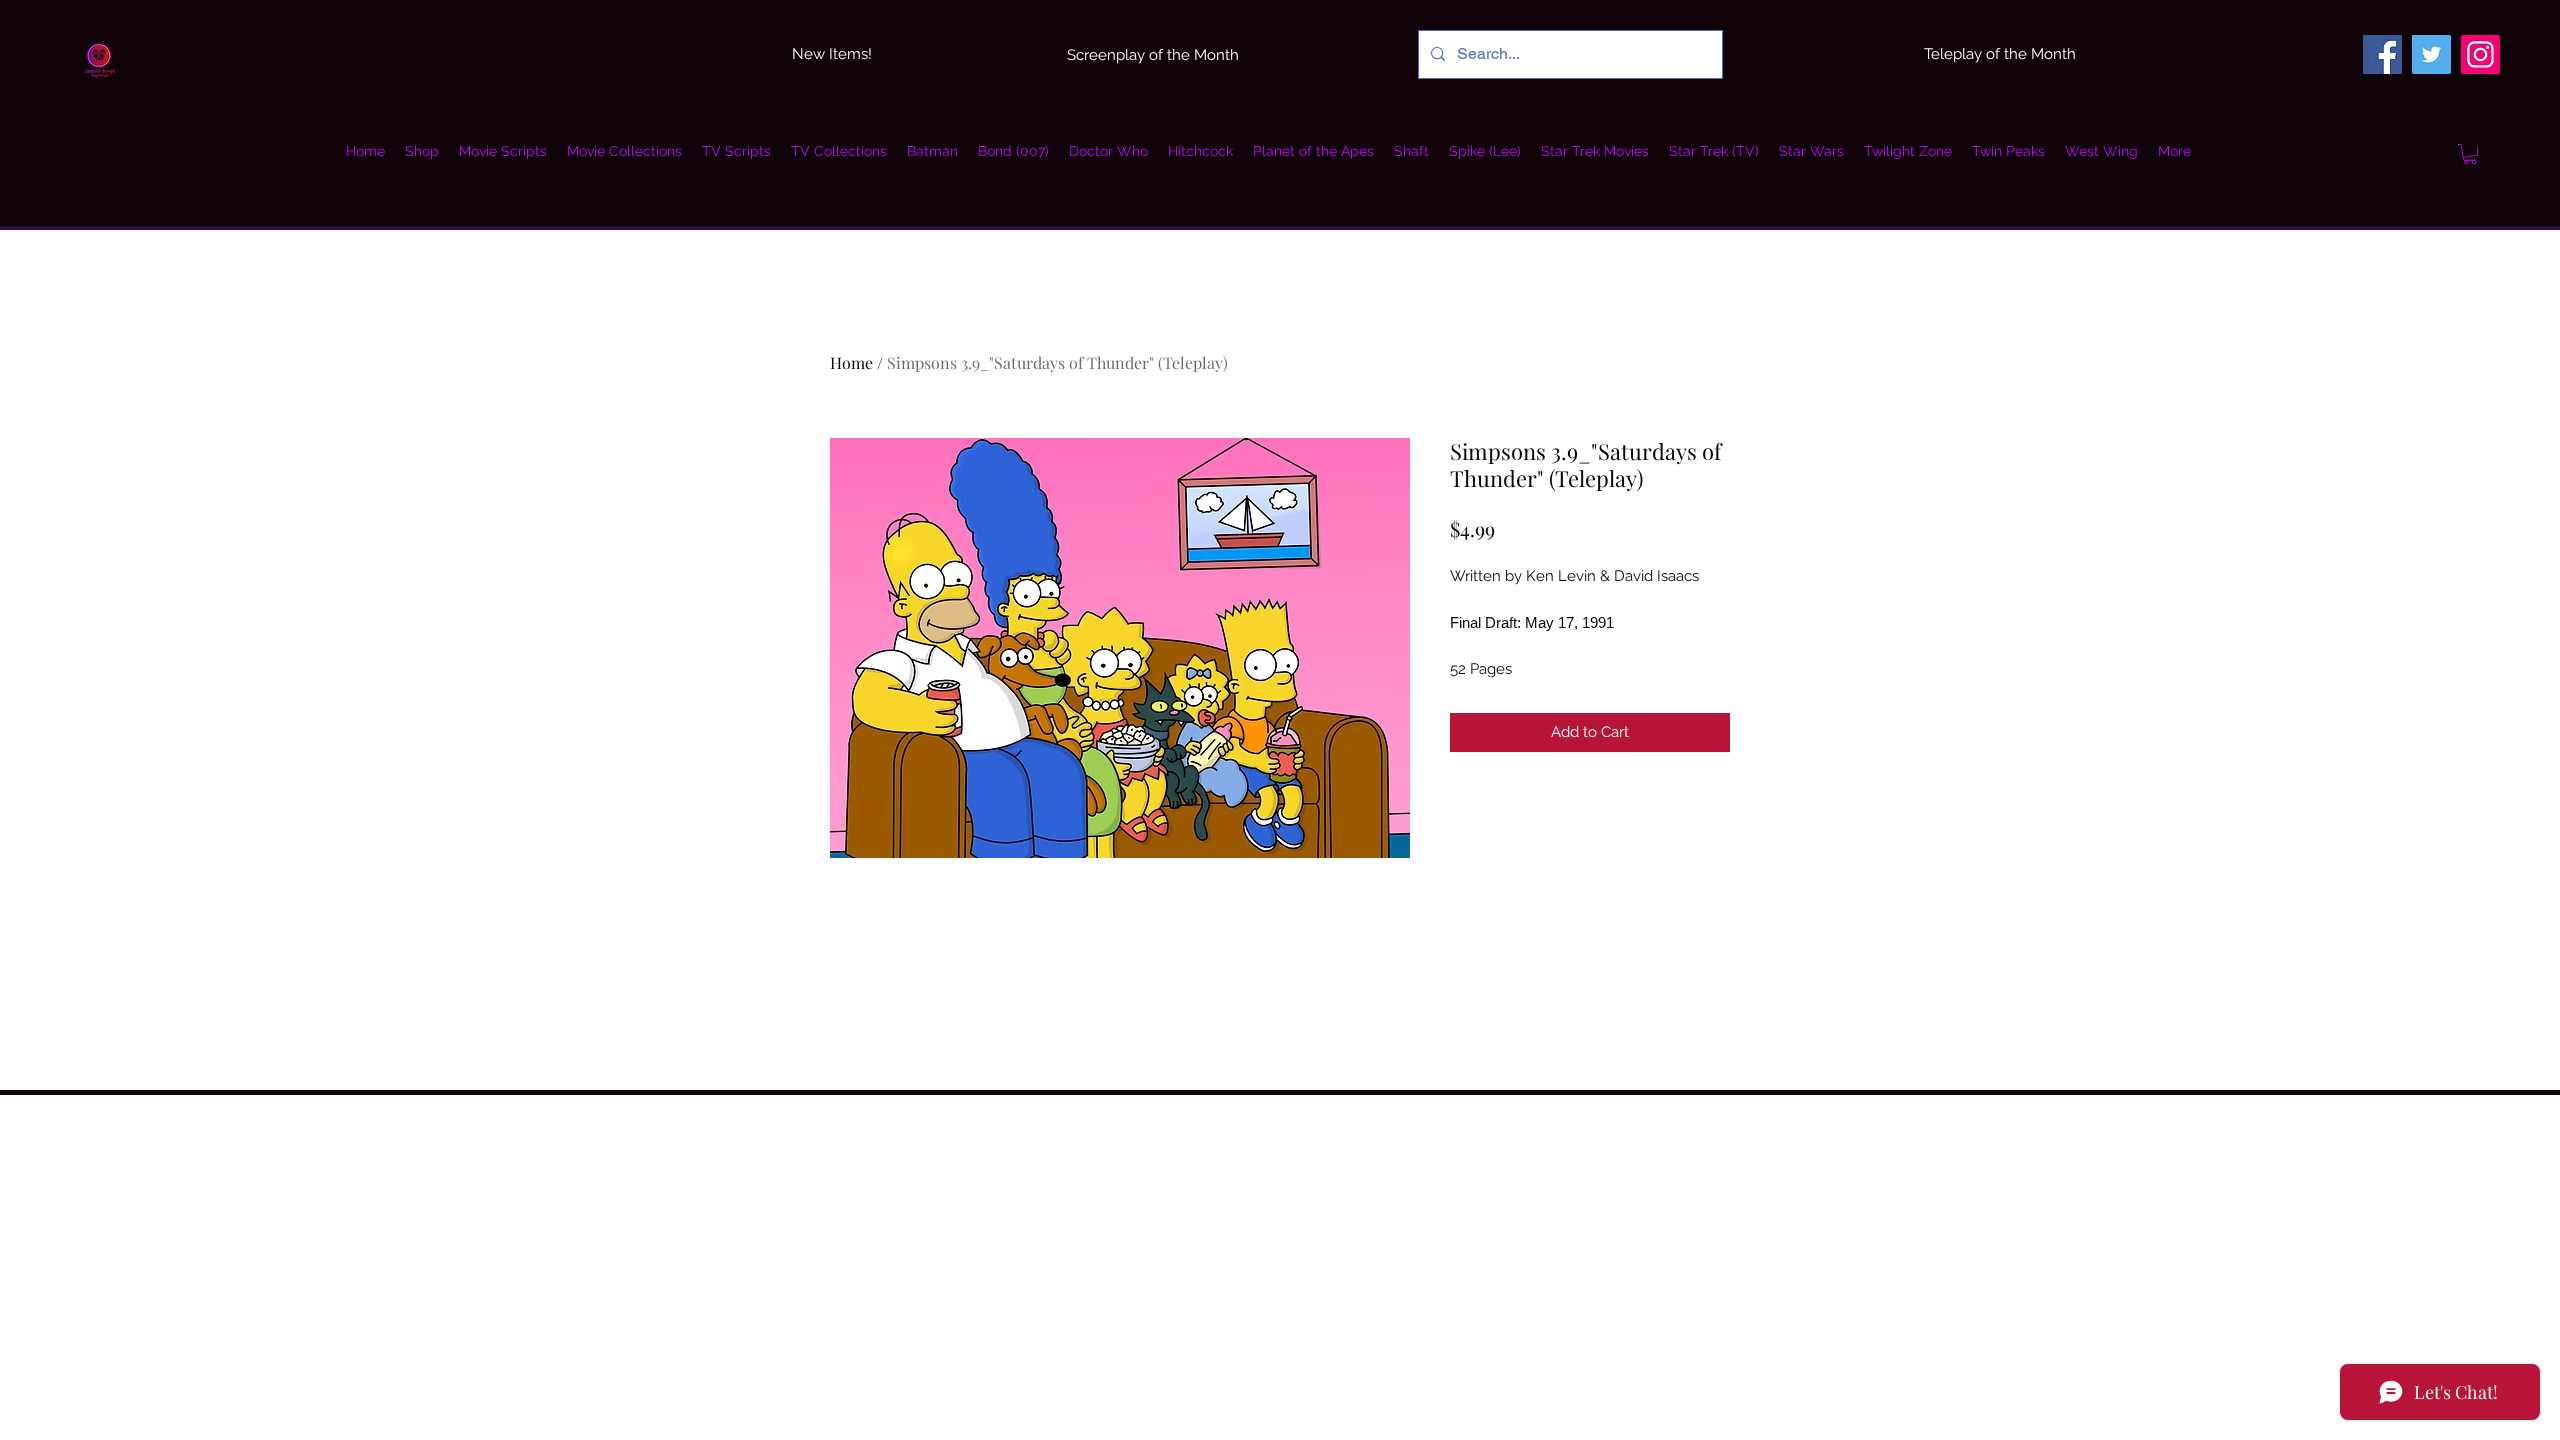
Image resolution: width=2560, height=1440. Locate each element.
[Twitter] (2431, 54)
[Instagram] (2480, 54)
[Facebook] (2382, 54)
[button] (2470, 154)
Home (851, 362)
